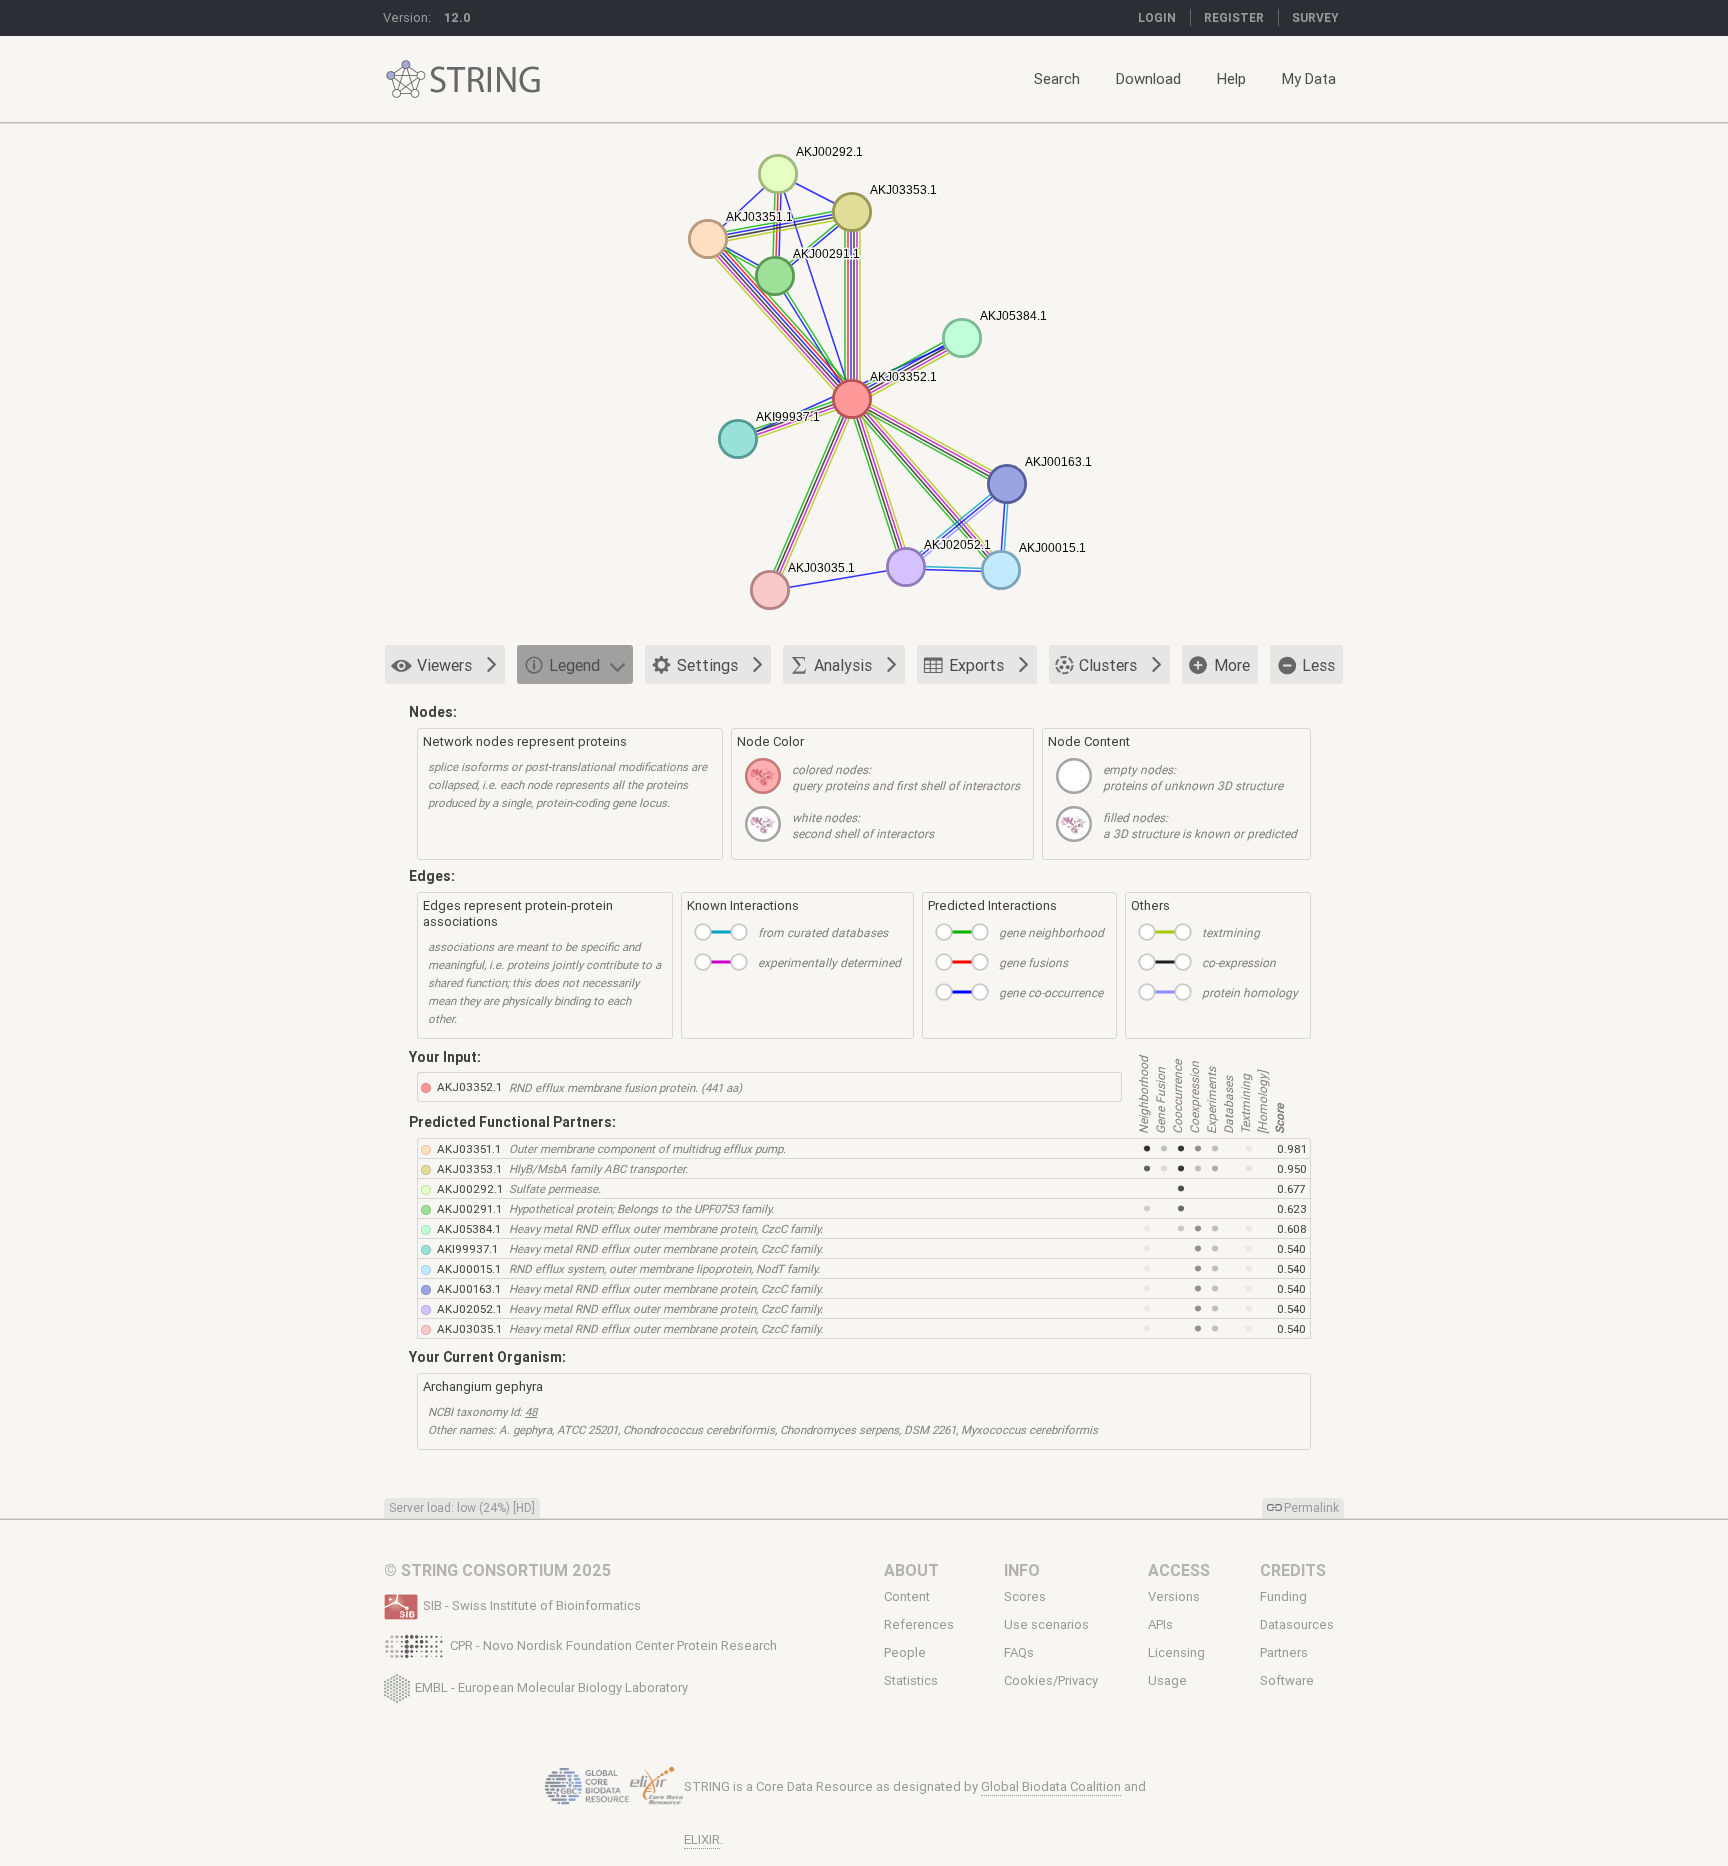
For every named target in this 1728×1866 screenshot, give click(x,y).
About (911, 1570)
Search (1057, 78)
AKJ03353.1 (469, 1168)
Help (1231, 78)
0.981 (1292, 1148)
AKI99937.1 (467, 1248)
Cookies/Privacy (1051, 1681)
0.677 (1291, 1188)
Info (1022, 1570)
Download (1148, 78)
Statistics (911, 1681)
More (1232, 665)
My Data (1309, 78)
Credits (1293, 1570)
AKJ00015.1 (469, 1268)
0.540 (1291, 1248)
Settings (707, 665)
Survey (1315, 17)
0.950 (1292, 1168)
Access (1179, 1570)
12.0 (457, 17)
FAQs (1019, 1653)
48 (531, 1411)
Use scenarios (1046, 1625)
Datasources (1297, 1625)
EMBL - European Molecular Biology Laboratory (551, 1686)
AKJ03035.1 (469, 1328)
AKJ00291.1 (469, 1208)
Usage (1167, 1681)
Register (1234, 17)
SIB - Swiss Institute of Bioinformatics (532, 1605)
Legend (574, 665)
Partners (1284, 1653)
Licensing (1176, 1653)
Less (1318, 665)
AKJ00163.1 (469, 1288)
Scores (1025, 1596)
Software (1287, 1681)
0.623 (1292, 1208)
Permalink (1311, 1507)
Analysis (843, 665)
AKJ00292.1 (470, 1188)
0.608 (1292, 1228)
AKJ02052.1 (469, 1308)
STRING (406, 79)
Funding (1283, 1596)
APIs (1160, 1625)
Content (907, 1596)
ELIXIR (702, 1839)
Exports (976, 665)
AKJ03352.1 (469, 1086)
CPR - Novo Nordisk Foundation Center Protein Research (613, 1645)
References (919, 1625)
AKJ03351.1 (469, 1148)
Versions (1174, 1596)
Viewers (444, 665)
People (905, 1653)
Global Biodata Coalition (1051, 1786)
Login (1157, 17)
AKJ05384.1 (469, 1228)
